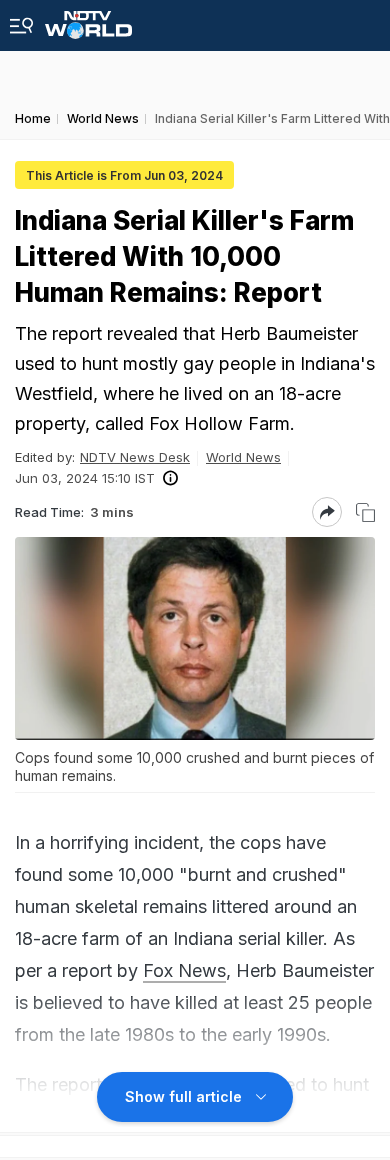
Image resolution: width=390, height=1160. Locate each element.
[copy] (365, 512)
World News (243, 457)
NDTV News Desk (135, 457)
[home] (88, 19)
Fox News (184, 970)
